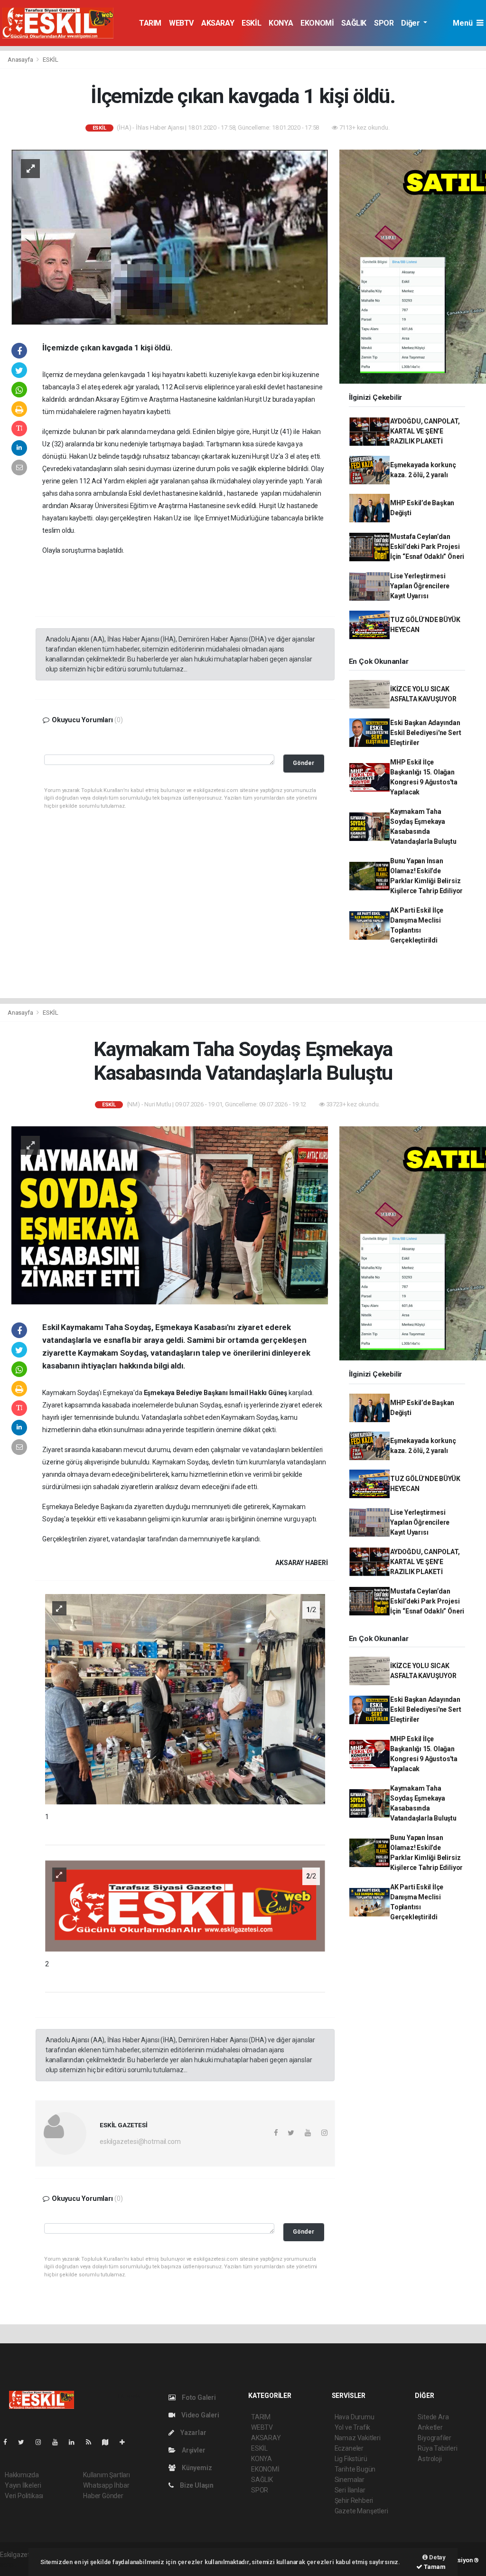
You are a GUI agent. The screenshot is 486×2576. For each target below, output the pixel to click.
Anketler (430, 2427)
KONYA (281, 23)
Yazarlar (192, 2433)
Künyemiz (196, 2468)
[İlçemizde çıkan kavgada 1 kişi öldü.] (170, 236)
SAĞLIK (354, 23)
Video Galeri (199, 2415)
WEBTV (181, 23)
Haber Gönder (103, 2496)
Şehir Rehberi (354, 2501)
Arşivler (193, 2450)
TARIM (150, 23)
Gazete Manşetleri (361, 2511)
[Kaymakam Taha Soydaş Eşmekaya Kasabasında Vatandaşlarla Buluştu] (170, 1215)
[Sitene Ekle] (126, 2442)
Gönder (304, 763)
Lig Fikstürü (351, 2459)
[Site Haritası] (109, 2442)
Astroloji (430, 2459)
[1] (185, 1698)
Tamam (434, 2567)
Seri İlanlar (350, 2490)
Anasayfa (21, 60)
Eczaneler (349, 2448)
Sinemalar (350, 2480)
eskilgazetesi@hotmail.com (140, 2142)
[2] (185, 1905)
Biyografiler (435, 2438)
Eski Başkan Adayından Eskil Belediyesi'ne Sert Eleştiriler (425, 733)
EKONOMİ (317, 23)
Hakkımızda (22, 2475)
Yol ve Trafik (353, 2427)
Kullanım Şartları (107, 2475)
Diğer (411, 23)
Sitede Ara (433, 2417)
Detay (437, 2557)
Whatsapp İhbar (106, 2485)
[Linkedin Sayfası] (75, 2442)
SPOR (384, 23)
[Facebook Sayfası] (9, 2442)
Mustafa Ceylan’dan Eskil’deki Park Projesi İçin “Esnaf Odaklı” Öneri (427, 547)
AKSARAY (218, 23)
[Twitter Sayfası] (25, 2442)
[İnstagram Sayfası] (42, 2442)
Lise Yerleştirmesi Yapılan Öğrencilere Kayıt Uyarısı (420, 586)
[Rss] (92, 2442)
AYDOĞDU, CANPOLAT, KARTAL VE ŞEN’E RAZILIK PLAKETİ (425, 431)
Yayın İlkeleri (23, 2485)
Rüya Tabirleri (437, 2448)
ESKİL (251, 23)
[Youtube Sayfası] (59, 2442)
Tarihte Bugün (355, 2469)
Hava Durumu (355, 2417)
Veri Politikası (24, 2496)
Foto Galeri (198, 2397)
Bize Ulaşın (196, 2485)
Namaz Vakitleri (358, 2438)
